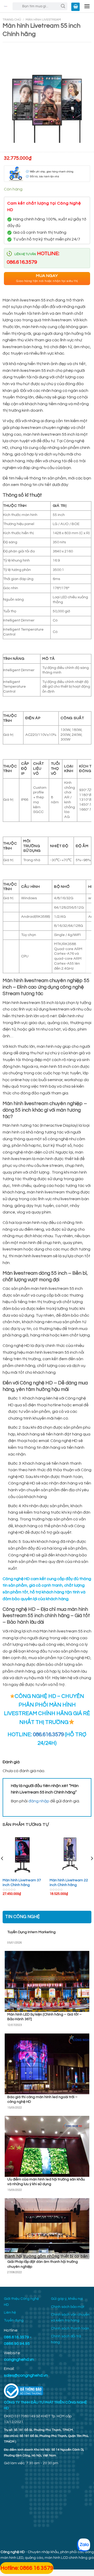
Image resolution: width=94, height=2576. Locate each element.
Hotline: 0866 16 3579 (27, 2568)
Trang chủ (12, 20)
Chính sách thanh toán (70, 2328)
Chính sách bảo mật (68, 2307)
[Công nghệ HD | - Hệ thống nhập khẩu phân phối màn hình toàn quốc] (6, 6)
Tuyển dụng (14, 2320)
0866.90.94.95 (17, 2344)
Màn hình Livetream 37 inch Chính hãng (22, 1883)
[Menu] (87, 6)
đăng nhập (39, 1801)
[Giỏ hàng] (75, 7)
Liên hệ (10, 2313)
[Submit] (63, 6)
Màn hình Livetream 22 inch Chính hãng (69, 1883)
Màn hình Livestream (43, 20)
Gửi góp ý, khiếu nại (67, 2299)
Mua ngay (47, 278)
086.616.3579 (48, 1734)
